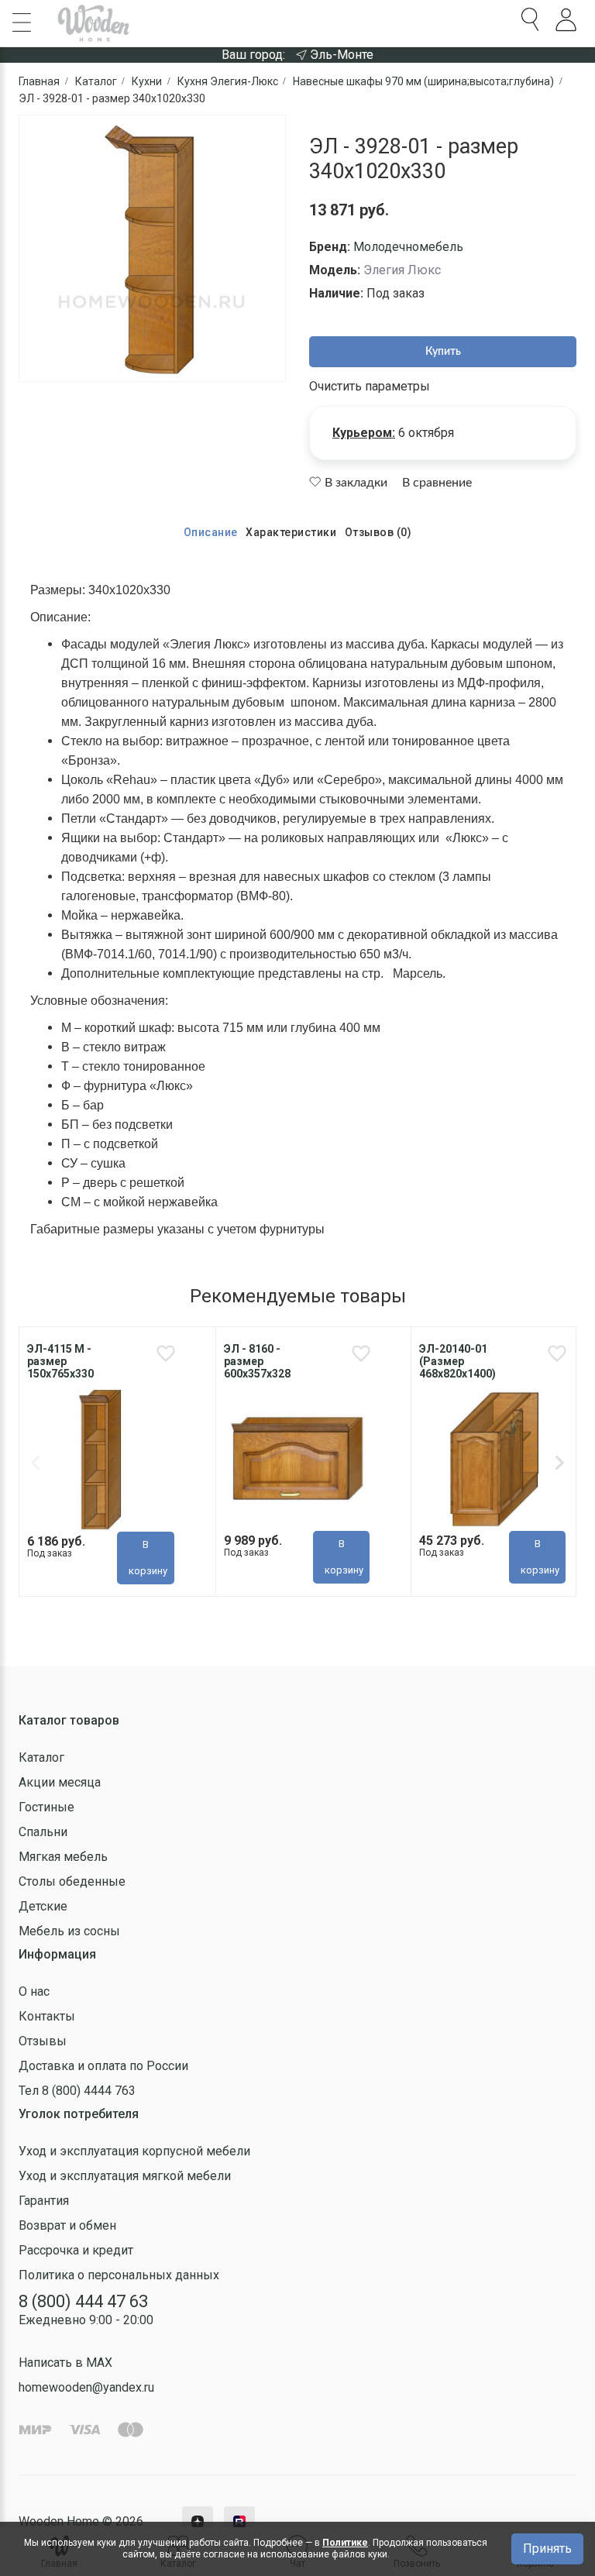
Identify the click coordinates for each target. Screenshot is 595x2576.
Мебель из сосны (69, 1931)
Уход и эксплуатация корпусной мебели (134, 2151)
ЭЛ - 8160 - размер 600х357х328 (257, 1361)
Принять (547, 2548)
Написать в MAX (65, 2363)
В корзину (148, 1558)
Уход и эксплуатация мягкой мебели (125, 2176)
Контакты (47, 2016)
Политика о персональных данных (119, 2275)
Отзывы (43, 2041)
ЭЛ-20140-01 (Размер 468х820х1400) (457, 1361)
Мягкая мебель (63, 1857)
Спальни (43, 1832)
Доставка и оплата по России (103, 2066)
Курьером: (364, 433)
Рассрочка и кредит (76, 2250)
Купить (443, 352)
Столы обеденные (72, 1881)
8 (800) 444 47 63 (83, 2301)
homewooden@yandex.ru (86, 2387)
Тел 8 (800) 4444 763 (77, 2091)
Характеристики (291, 532)
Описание (211, 532)
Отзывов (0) (378, 532)
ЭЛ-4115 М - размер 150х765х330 (60, 1361)
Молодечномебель (408, 247)
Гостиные (46, 1807)
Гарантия (44, 2201)
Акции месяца (60, 1782)
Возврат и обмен (67, 2225)
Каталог (41, 1757)
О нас (34, 1991)
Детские (43, 1906)
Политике (345, 2543)
